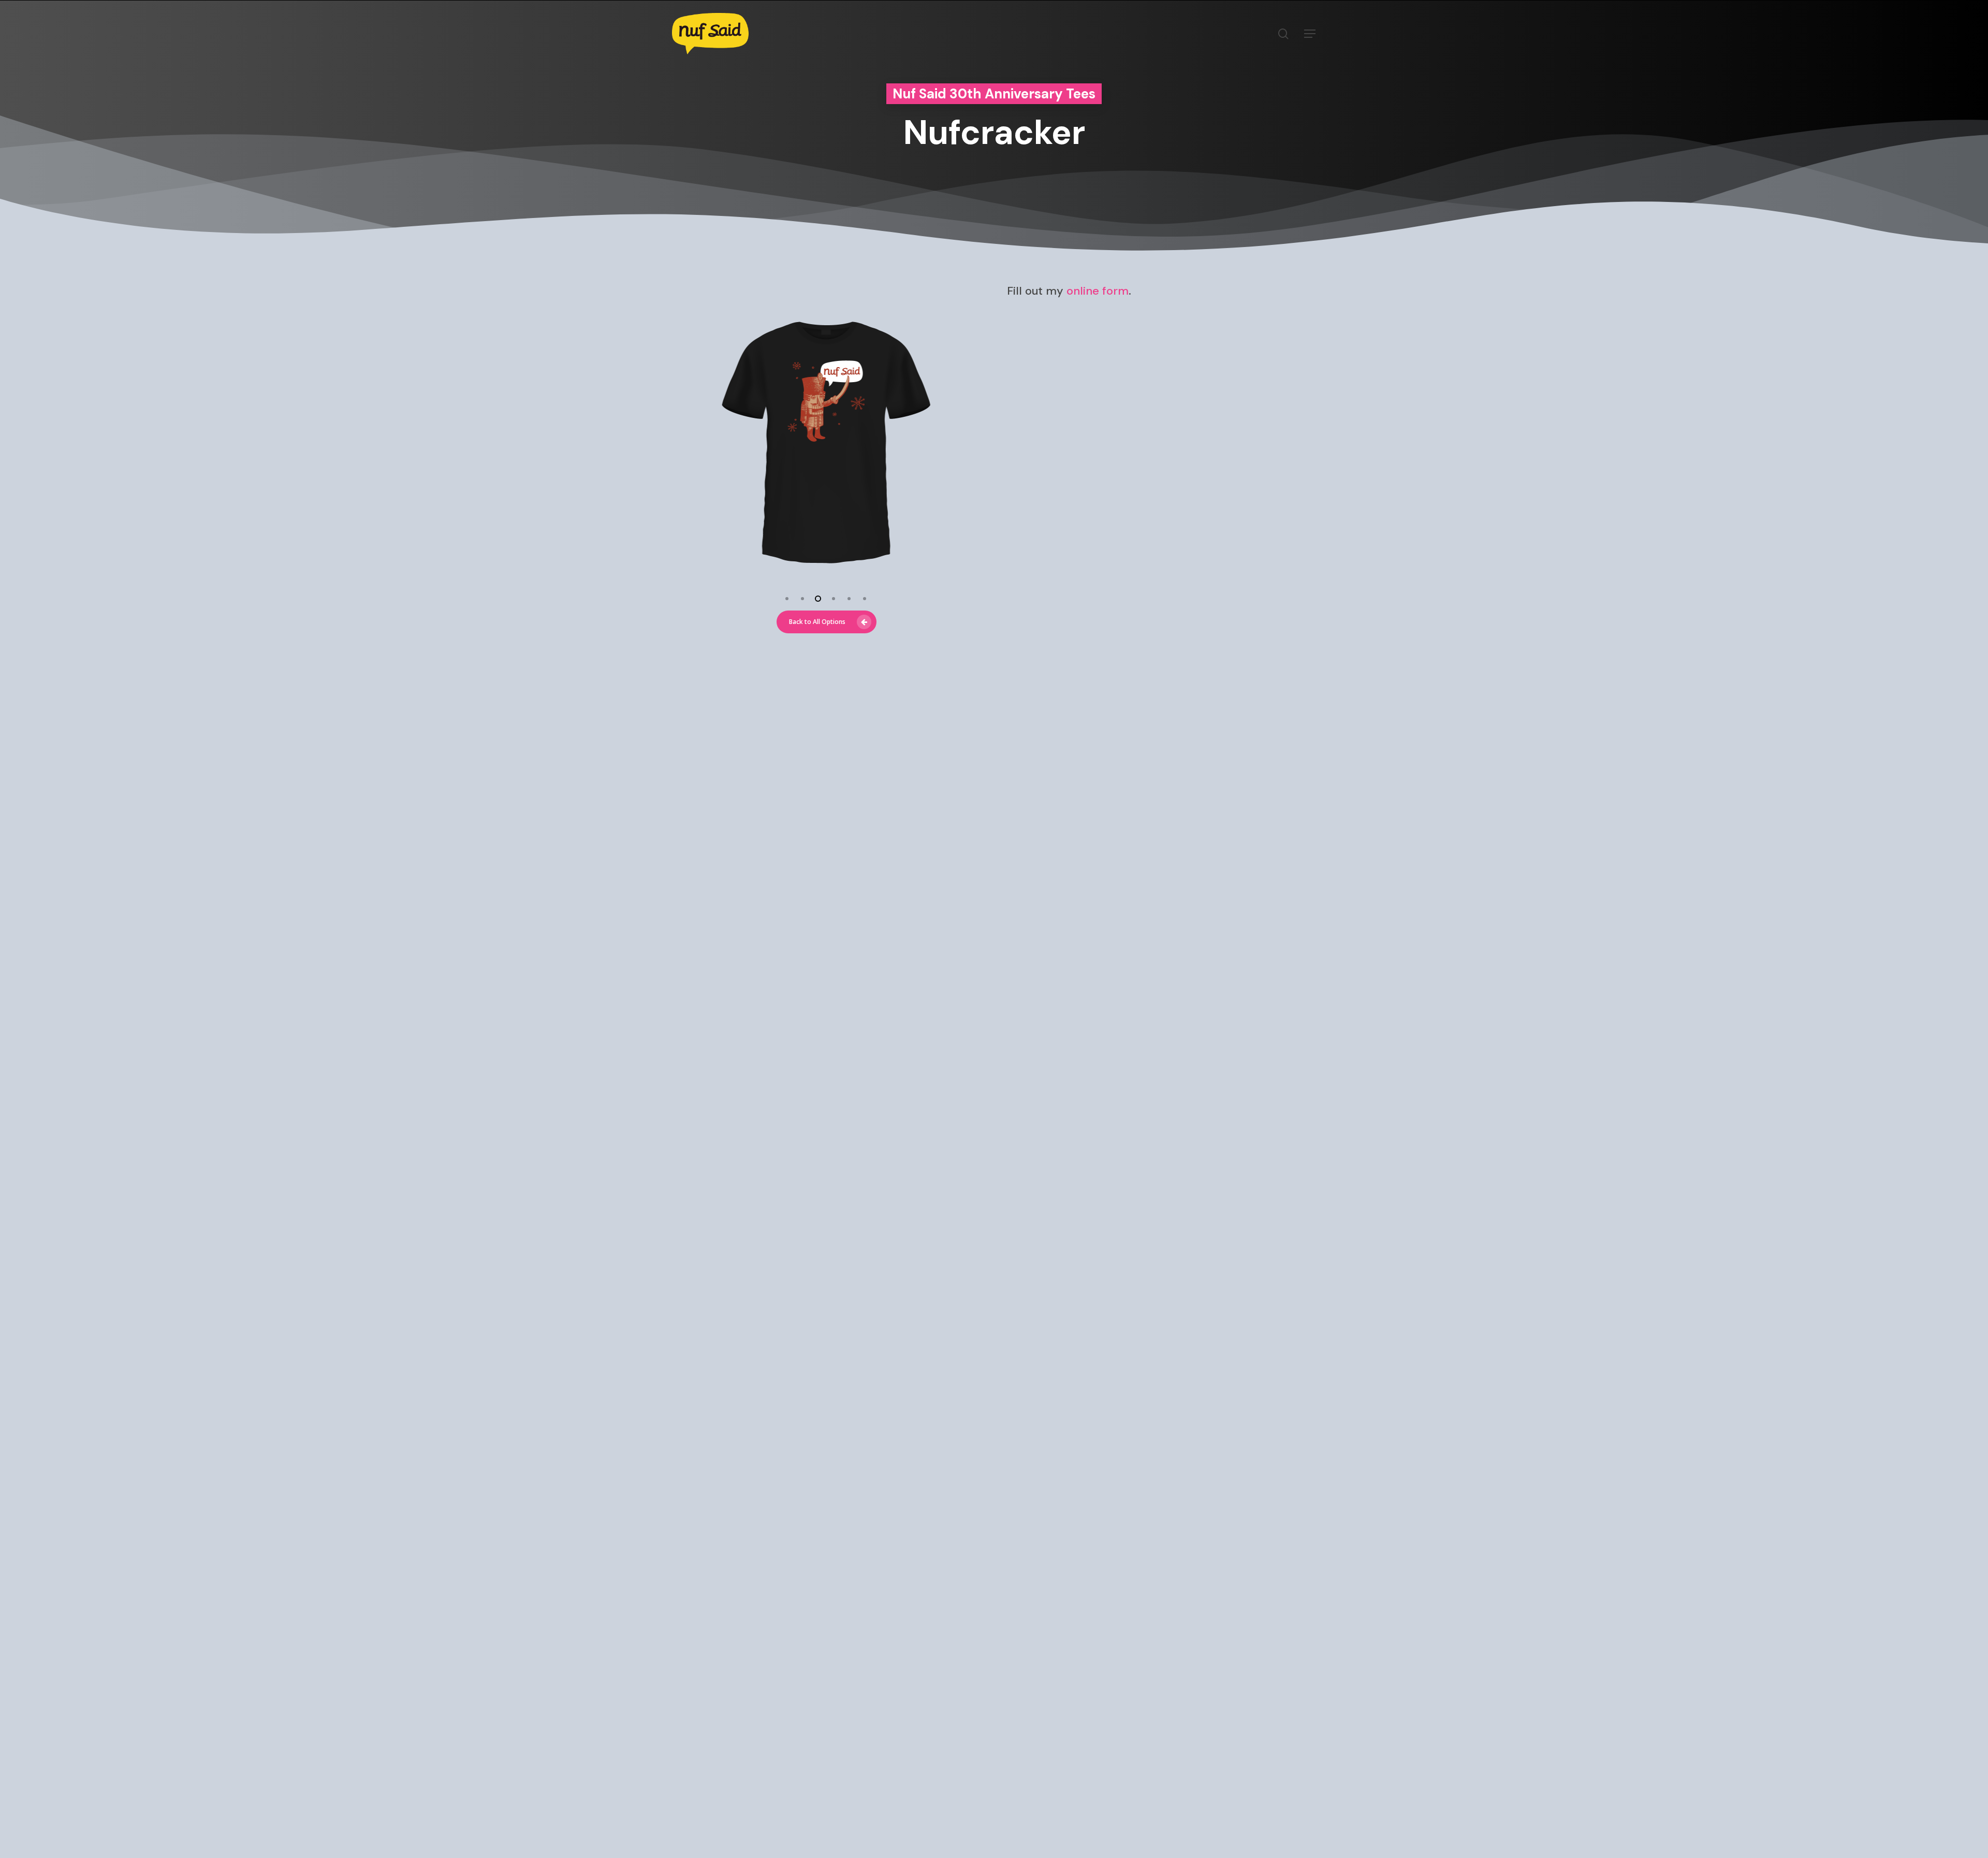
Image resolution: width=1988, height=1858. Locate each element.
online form (1098, 291)
